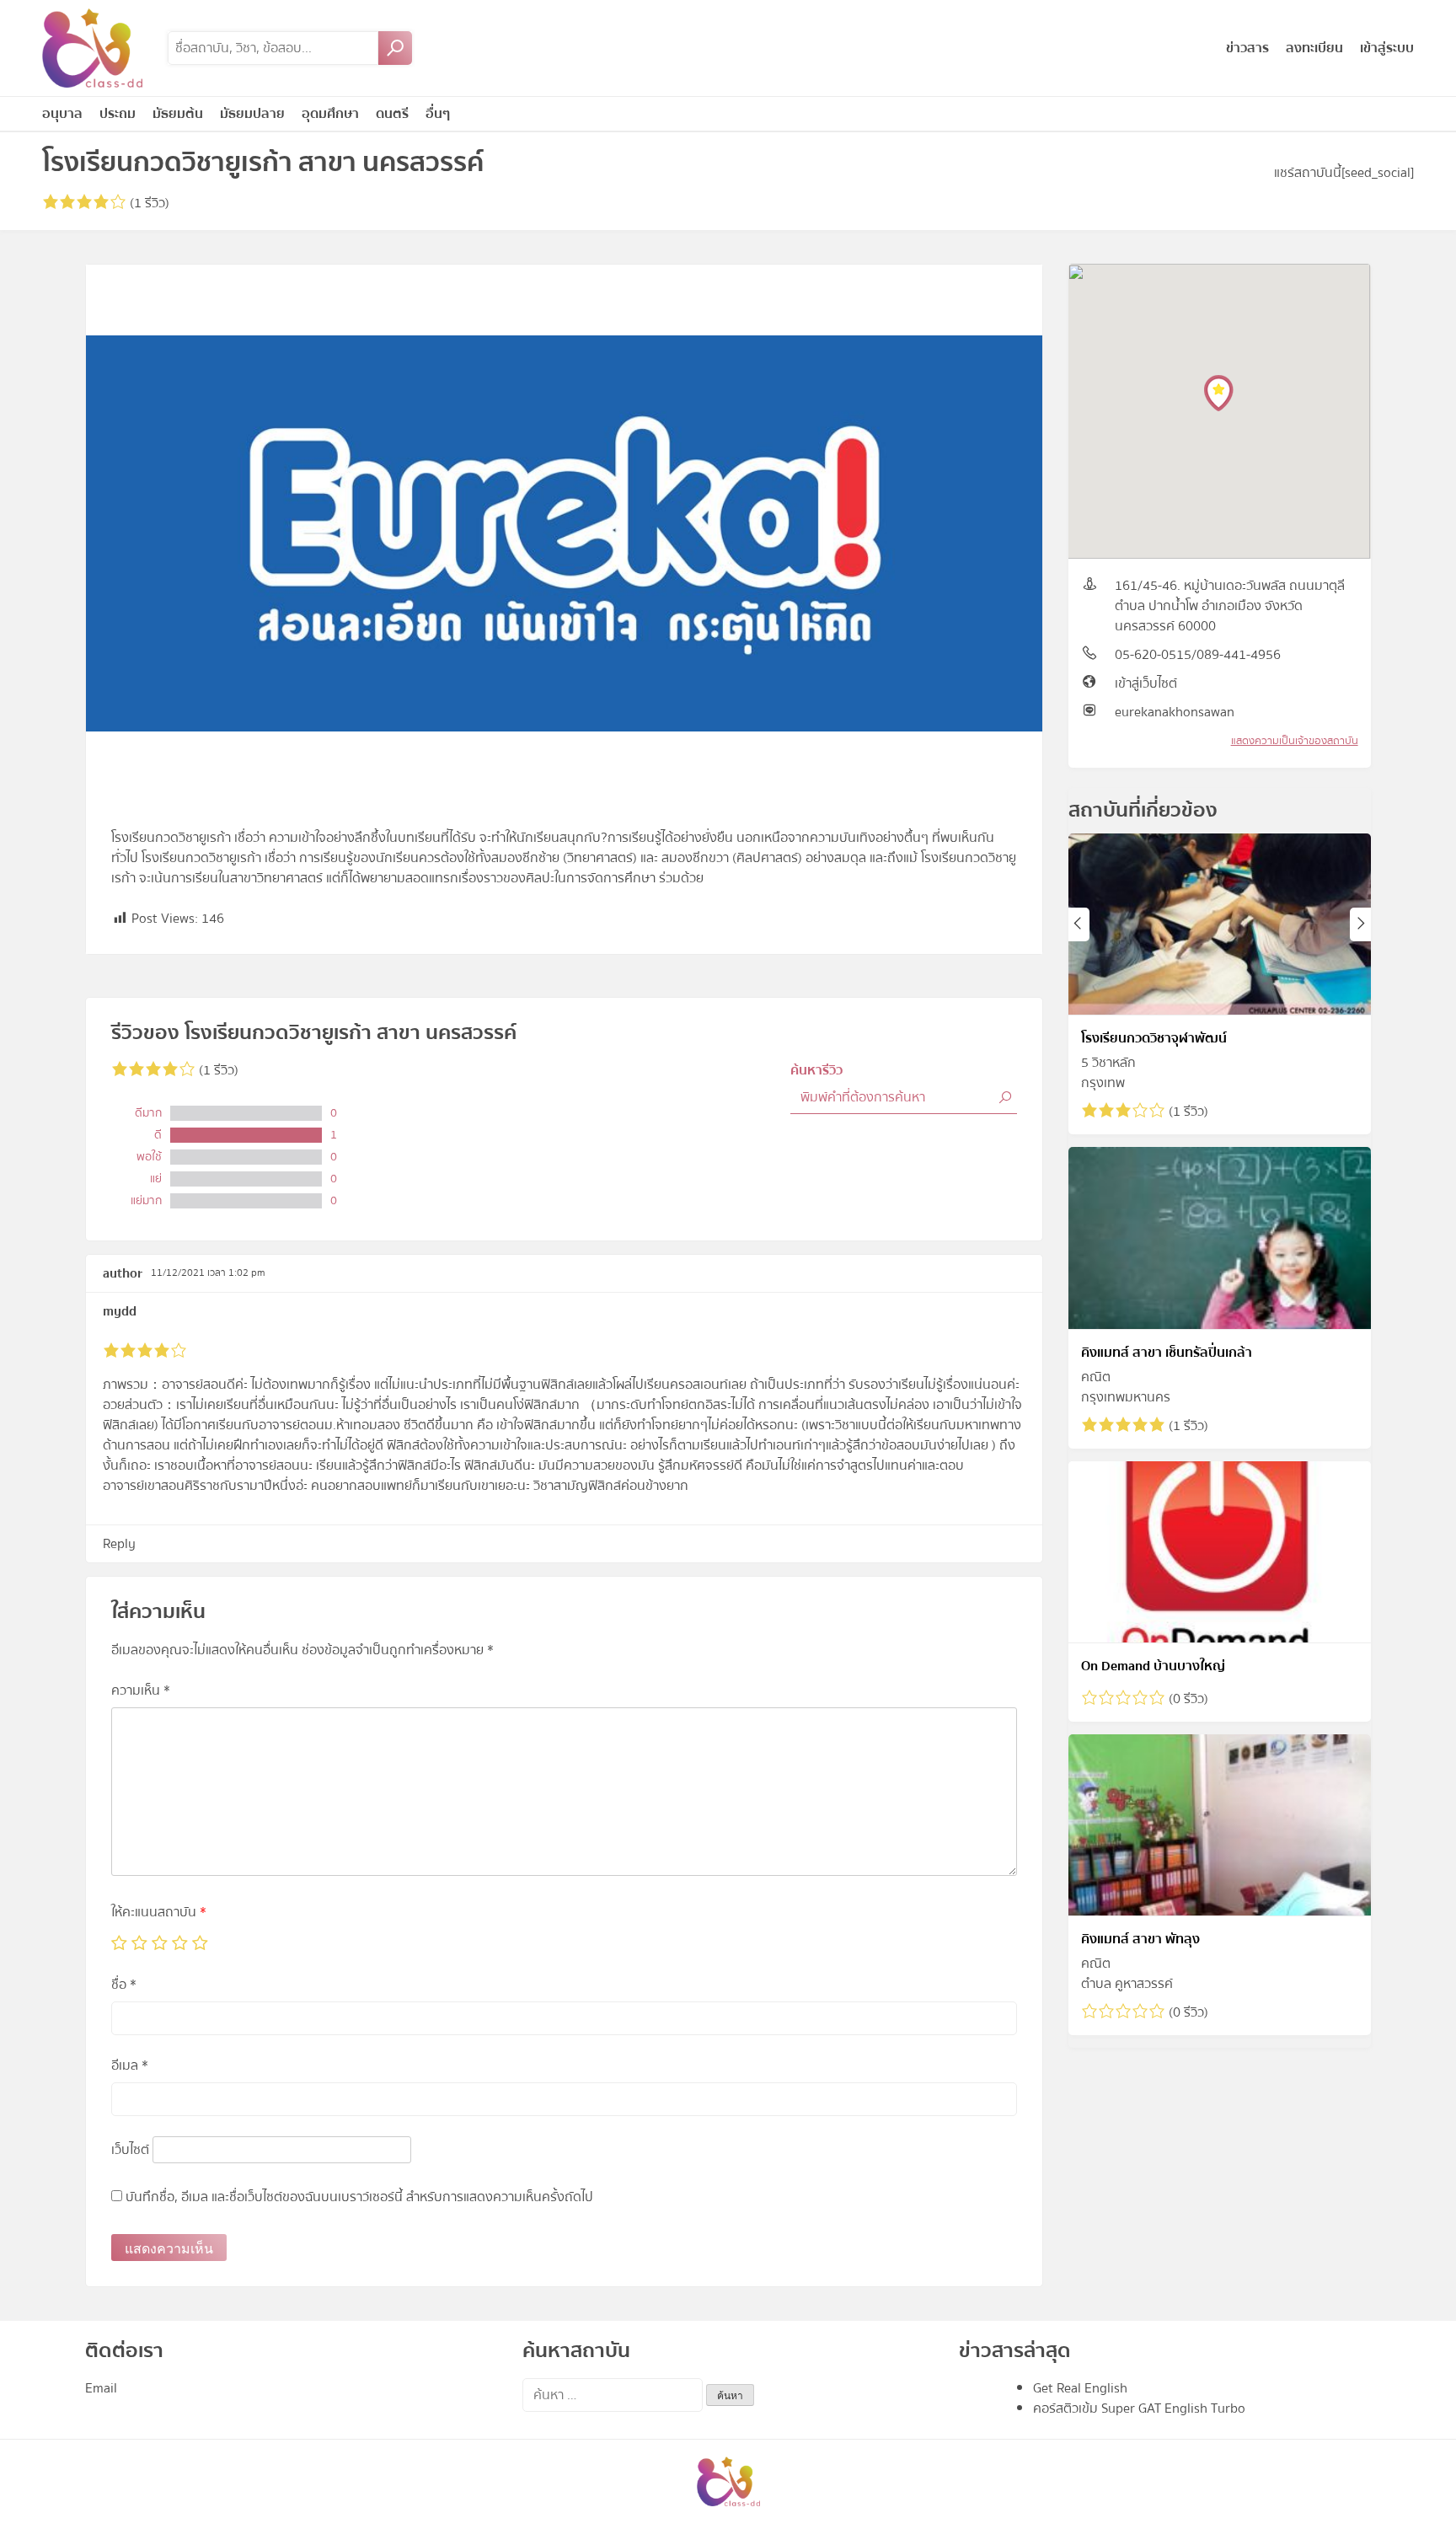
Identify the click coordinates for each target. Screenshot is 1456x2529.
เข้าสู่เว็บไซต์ (1146, 683)
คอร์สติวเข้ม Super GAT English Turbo (1139, 2408)
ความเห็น (141, 1690)
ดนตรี (392, 114)
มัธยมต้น (178, 114)
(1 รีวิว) (148, 203)
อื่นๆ (438, 114)
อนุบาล (62, 114)
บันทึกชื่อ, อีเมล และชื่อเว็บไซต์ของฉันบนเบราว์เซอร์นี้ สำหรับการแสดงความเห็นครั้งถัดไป (359, 2197)
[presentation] (1079, 924)
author (123, 1273)
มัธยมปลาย (252, 114)
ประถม (118, 114)
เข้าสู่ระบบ (1387, 48)
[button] (1219, 393)
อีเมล (130, 2066)
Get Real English (1080, 2388)
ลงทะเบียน (1314, 48)
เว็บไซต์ (130, 2150)
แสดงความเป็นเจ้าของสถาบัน (1295, 741)
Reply (119, 1544)
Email (101, 2388)
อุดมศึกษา (330, 114)
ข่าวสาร (1247, 48)
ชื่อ (124, 1985)
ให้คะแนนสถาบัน (159, 1912)
